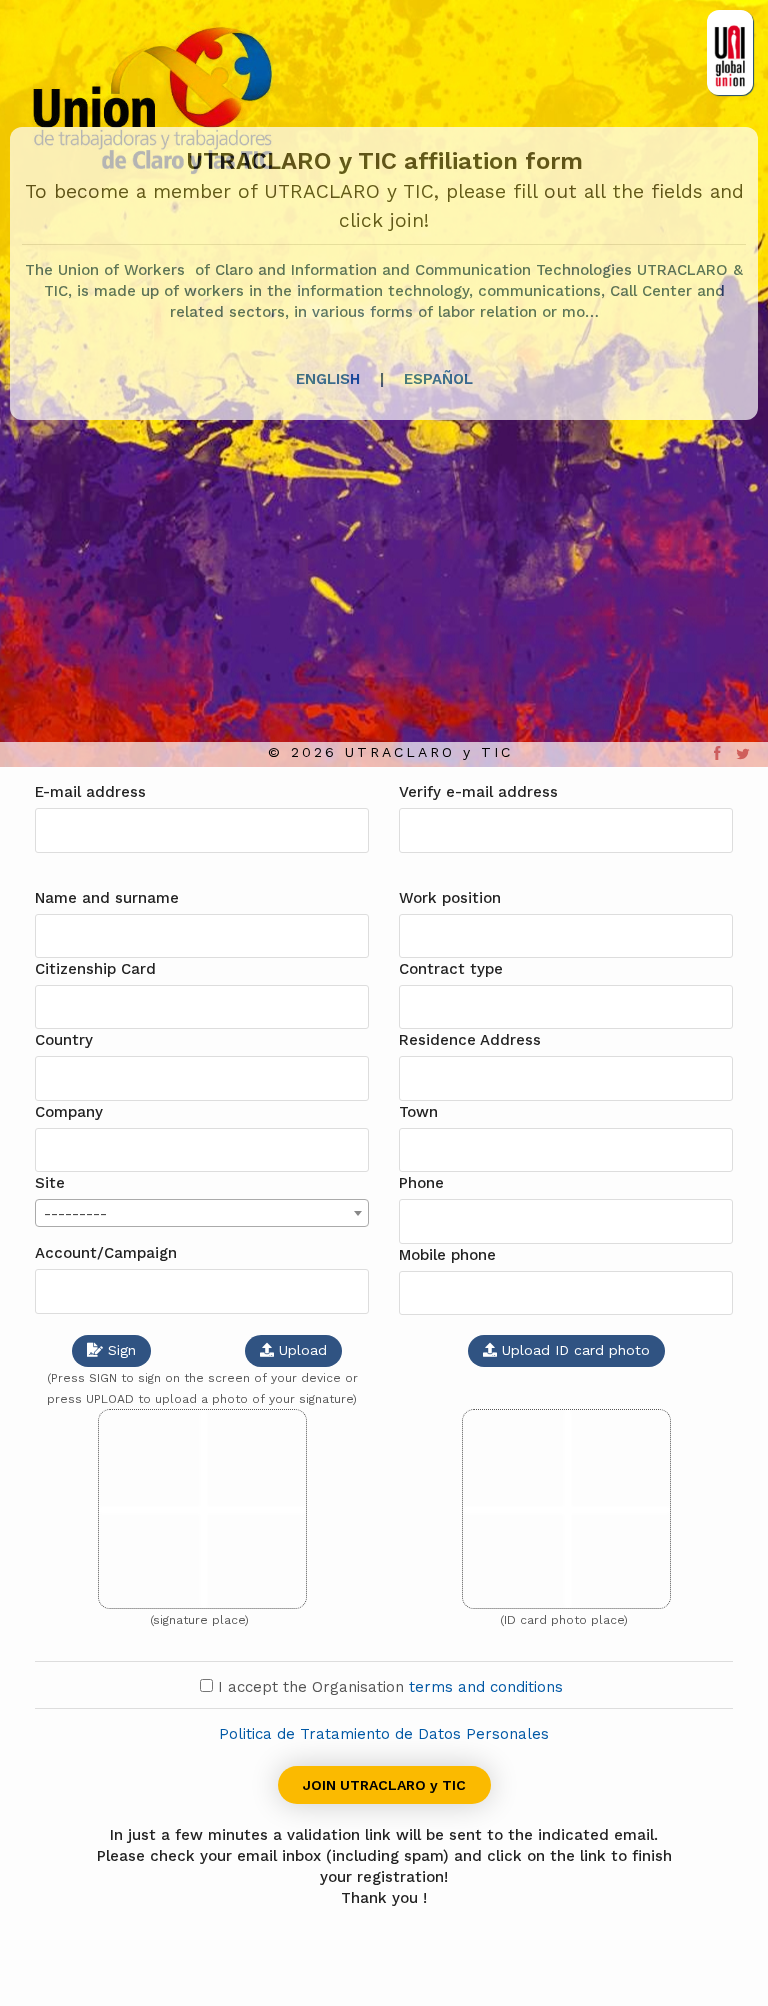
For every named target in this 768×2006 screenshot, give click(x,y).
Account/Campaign (106, 1253)
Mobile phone (447, 1255)
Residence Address (470, 1040)
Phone (421, 1183)
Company (69, 1112)
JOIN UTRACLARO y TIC (384, 1785)
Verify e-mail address (478, 792)
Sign (119, 1350)
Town (418, 1112)
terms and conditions (488, 1687)
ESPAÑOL (438, 379)
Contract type (451, 969)
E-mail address (90, 792)
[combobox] (202, 1213)
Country (64, 1040)
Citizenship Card (95, 969)
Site (50, 1183)
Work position (450, 898)
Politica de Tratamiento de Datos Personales (384, 1734)
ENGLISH (328, 379)
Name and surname (107, 898)
